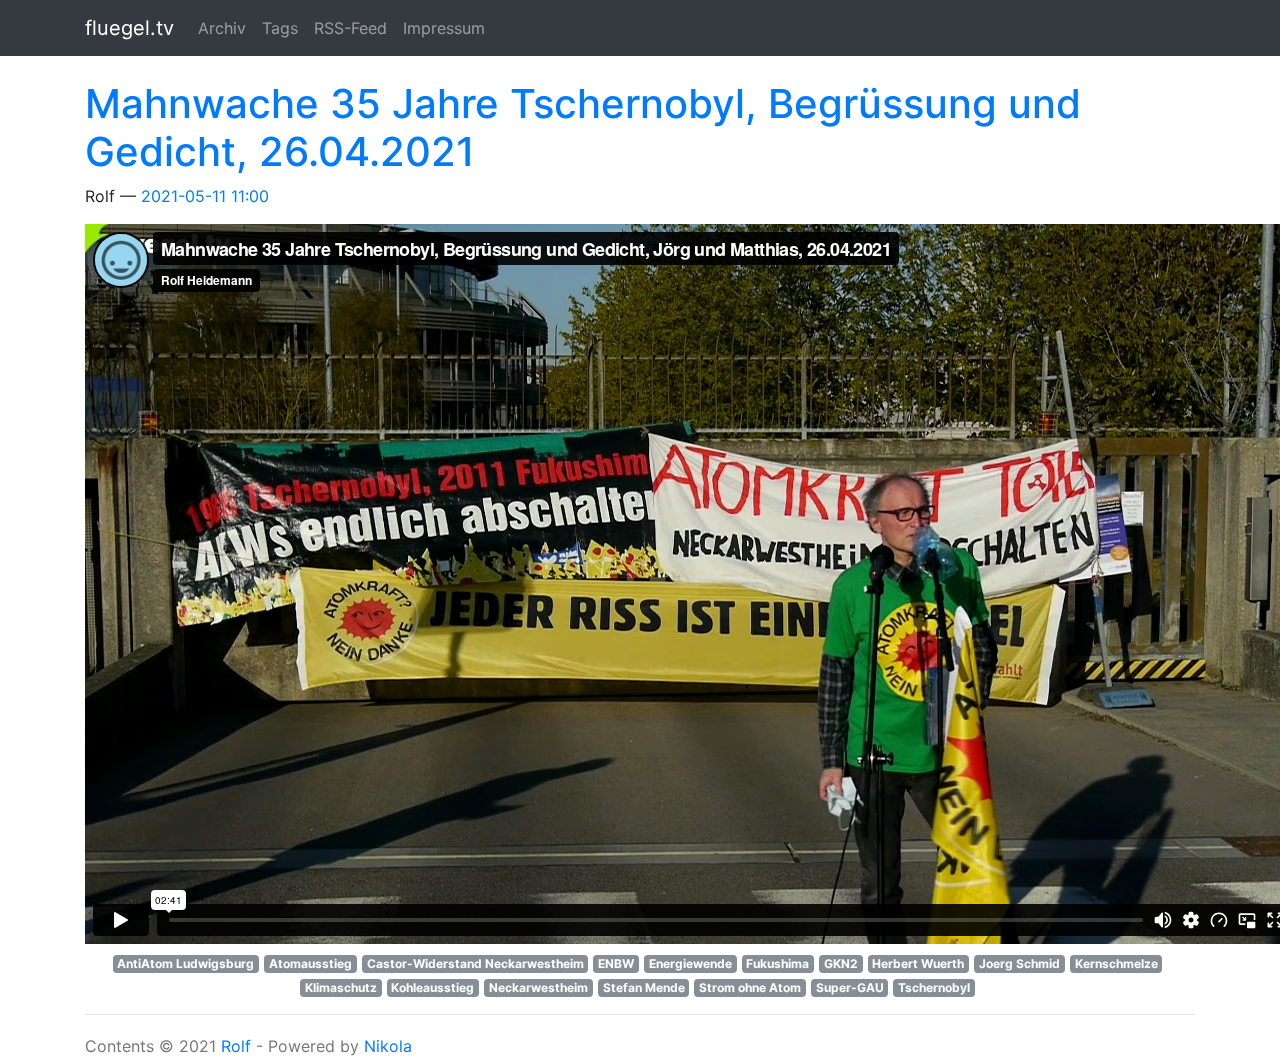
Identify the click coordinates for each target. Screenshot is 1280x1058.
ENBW (616, 963)
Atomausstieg (310, 963)
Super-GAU (850, 987)
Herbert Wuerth (918, 963)
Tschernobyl (934, 987)
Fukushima (777, 963)
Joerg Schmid (1019, 963)
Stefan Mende (644, 987)
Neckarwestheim (538, 987)
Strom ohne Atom (750, 987)
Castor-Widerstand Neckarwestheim (475, 963)
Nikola (388, 1046)
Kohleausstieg (432, 987)
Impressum (444, 28)
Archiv (222, 28)
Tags (280, 28)
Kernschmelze (1116, 963)
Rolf (236, 1046)
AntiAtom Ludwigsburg (185, 963)
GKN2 (841, 963)
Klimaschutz (341, 987)
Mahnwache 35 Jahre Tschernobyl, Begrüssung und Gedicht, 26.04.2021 (583, 127)
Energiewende (690, 963)
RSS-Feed (350, 28)
